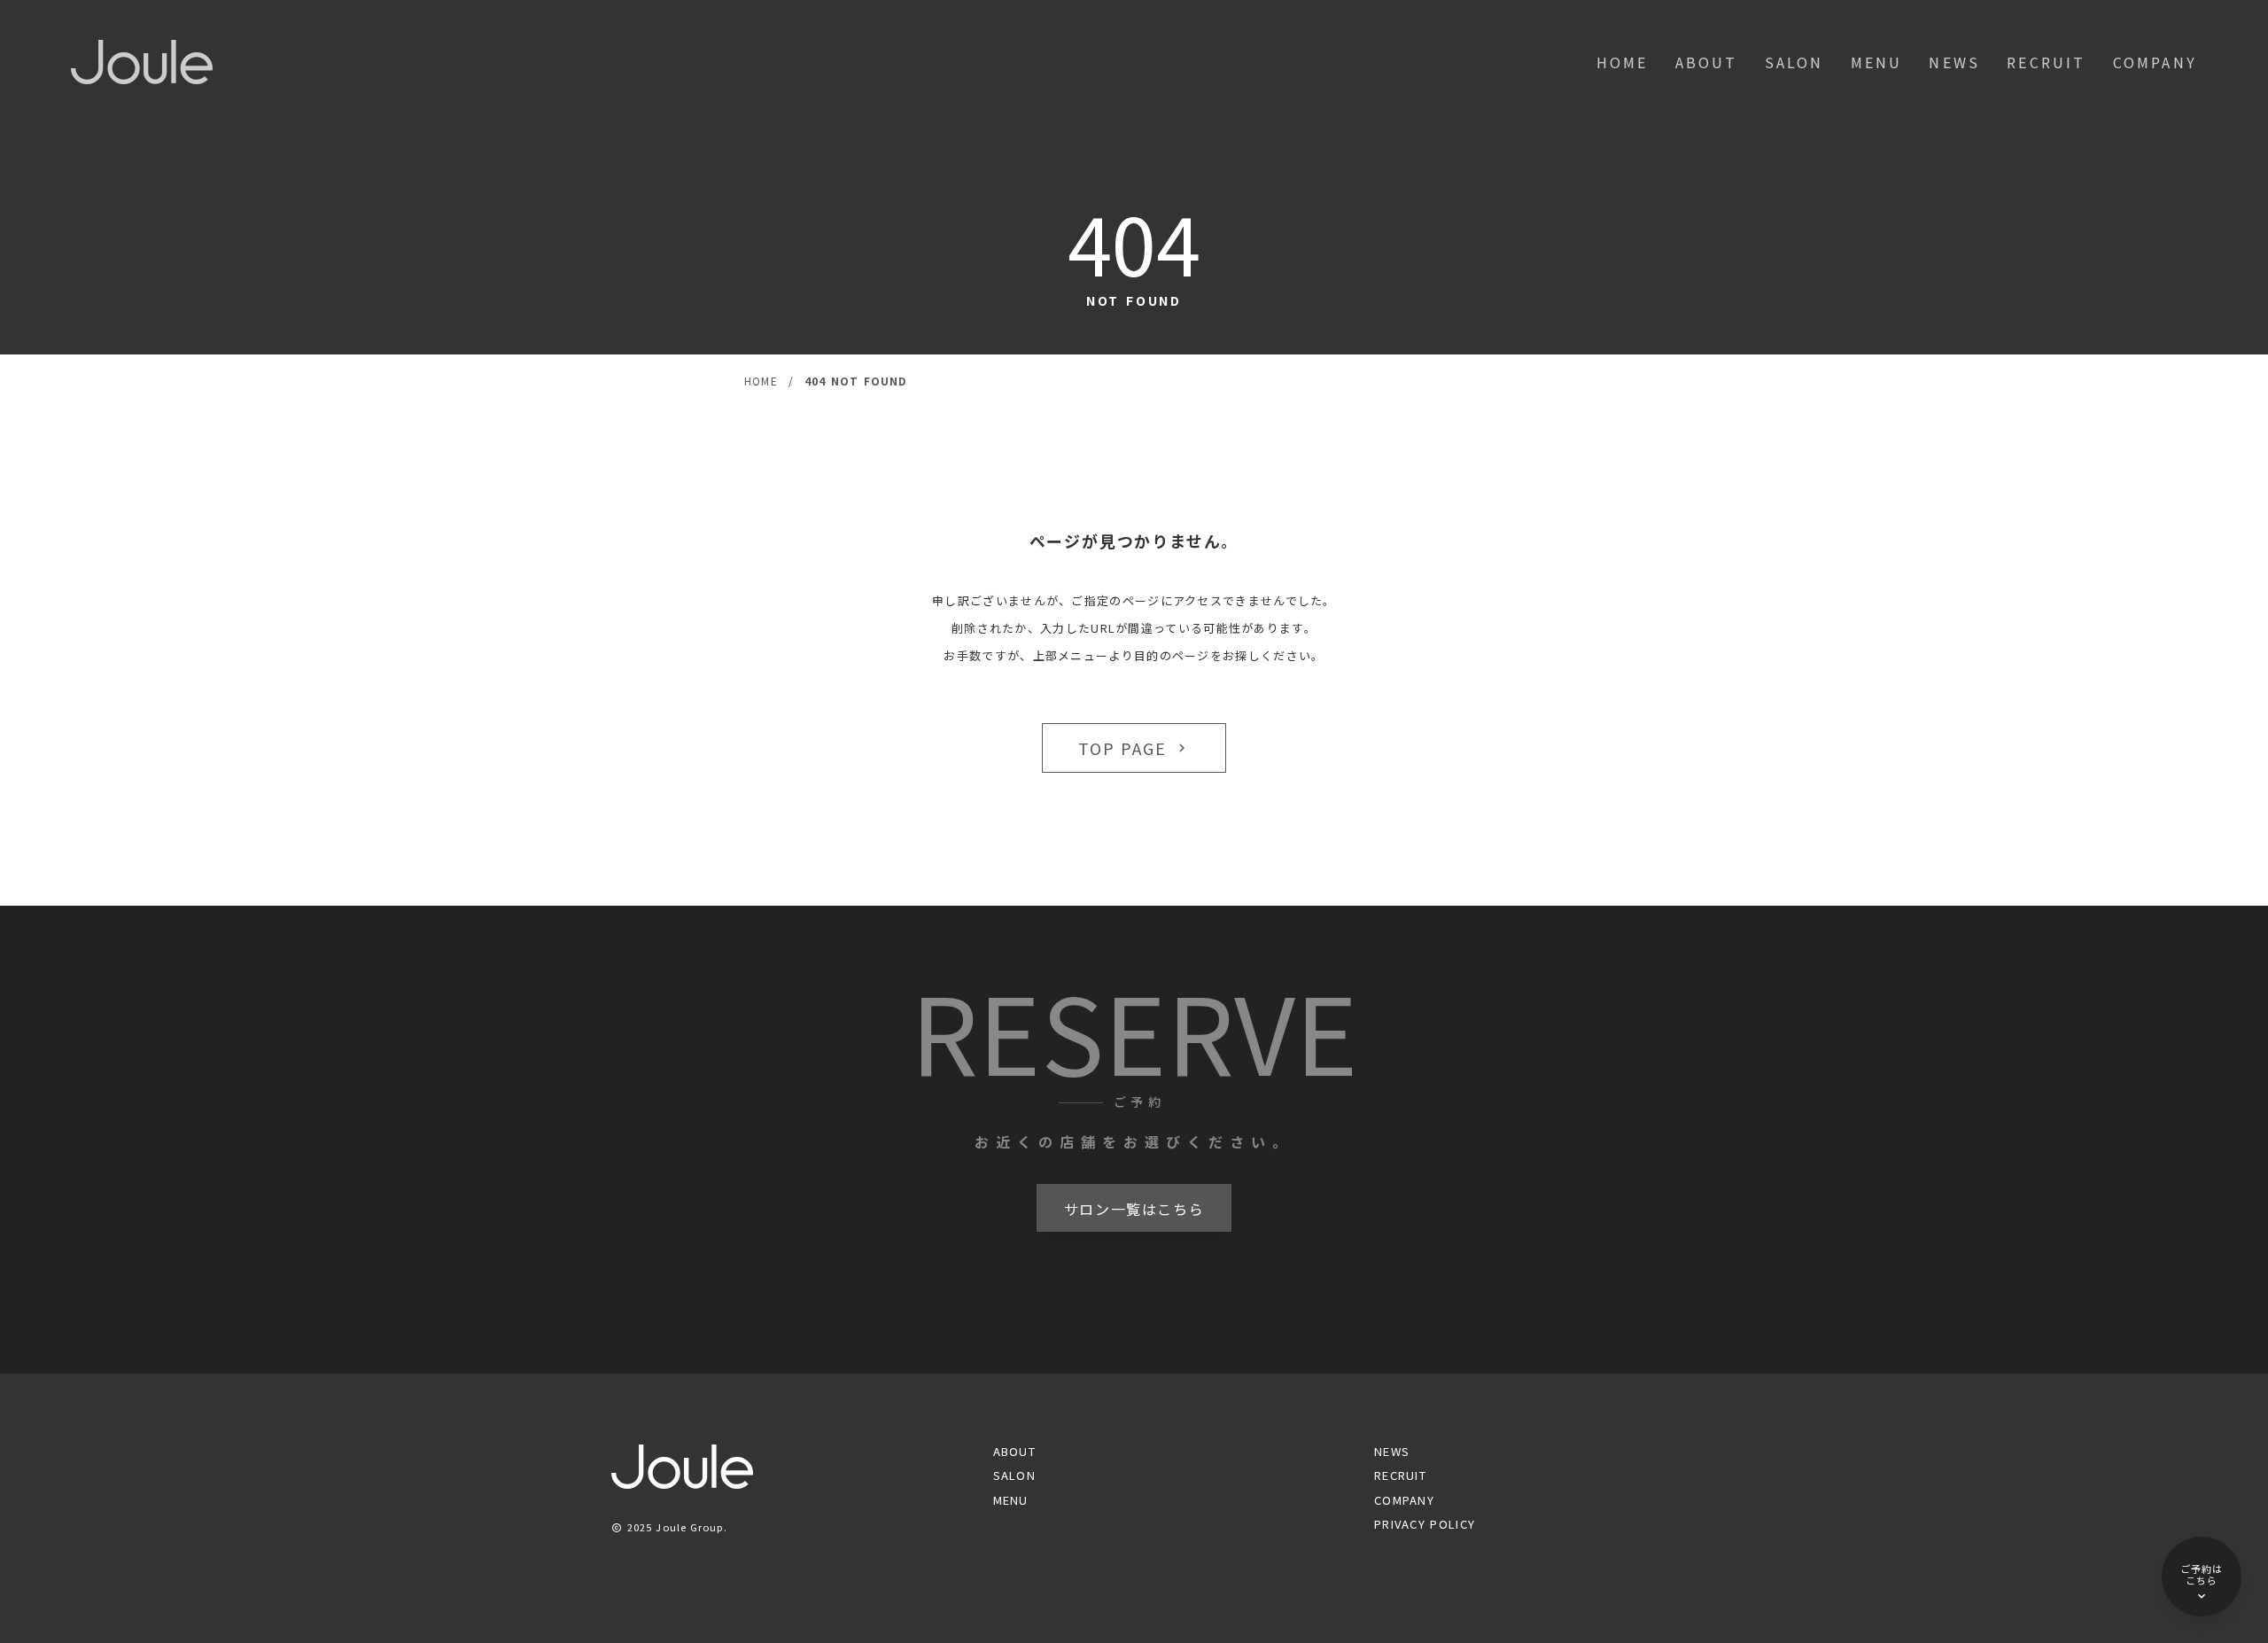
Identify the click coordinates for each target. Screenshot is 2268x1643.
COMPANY (2155, 62)
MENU (1877, 62)
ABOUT (1707, 62)
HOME (1623, 62)
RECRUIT (2046, 62)
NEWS (1954, 62)
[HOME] (142, 62)
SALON (1794, 62)
